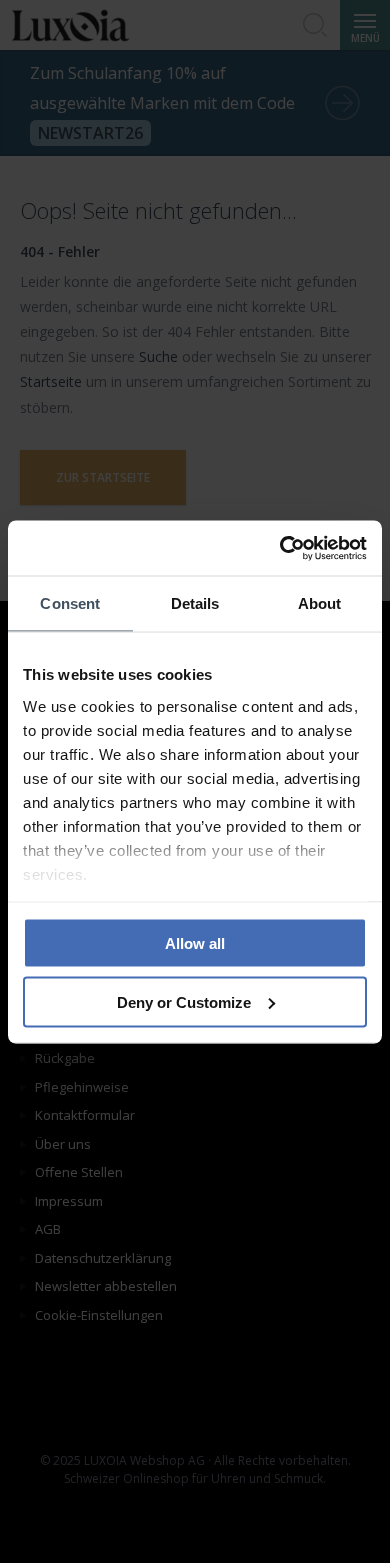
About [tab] (320, 603)
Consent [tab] (70, 603)
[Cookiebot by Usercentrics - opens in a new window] (280, 548)
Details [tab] (195, 603)
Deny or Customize (184, 1001)
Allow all (195, 943)
